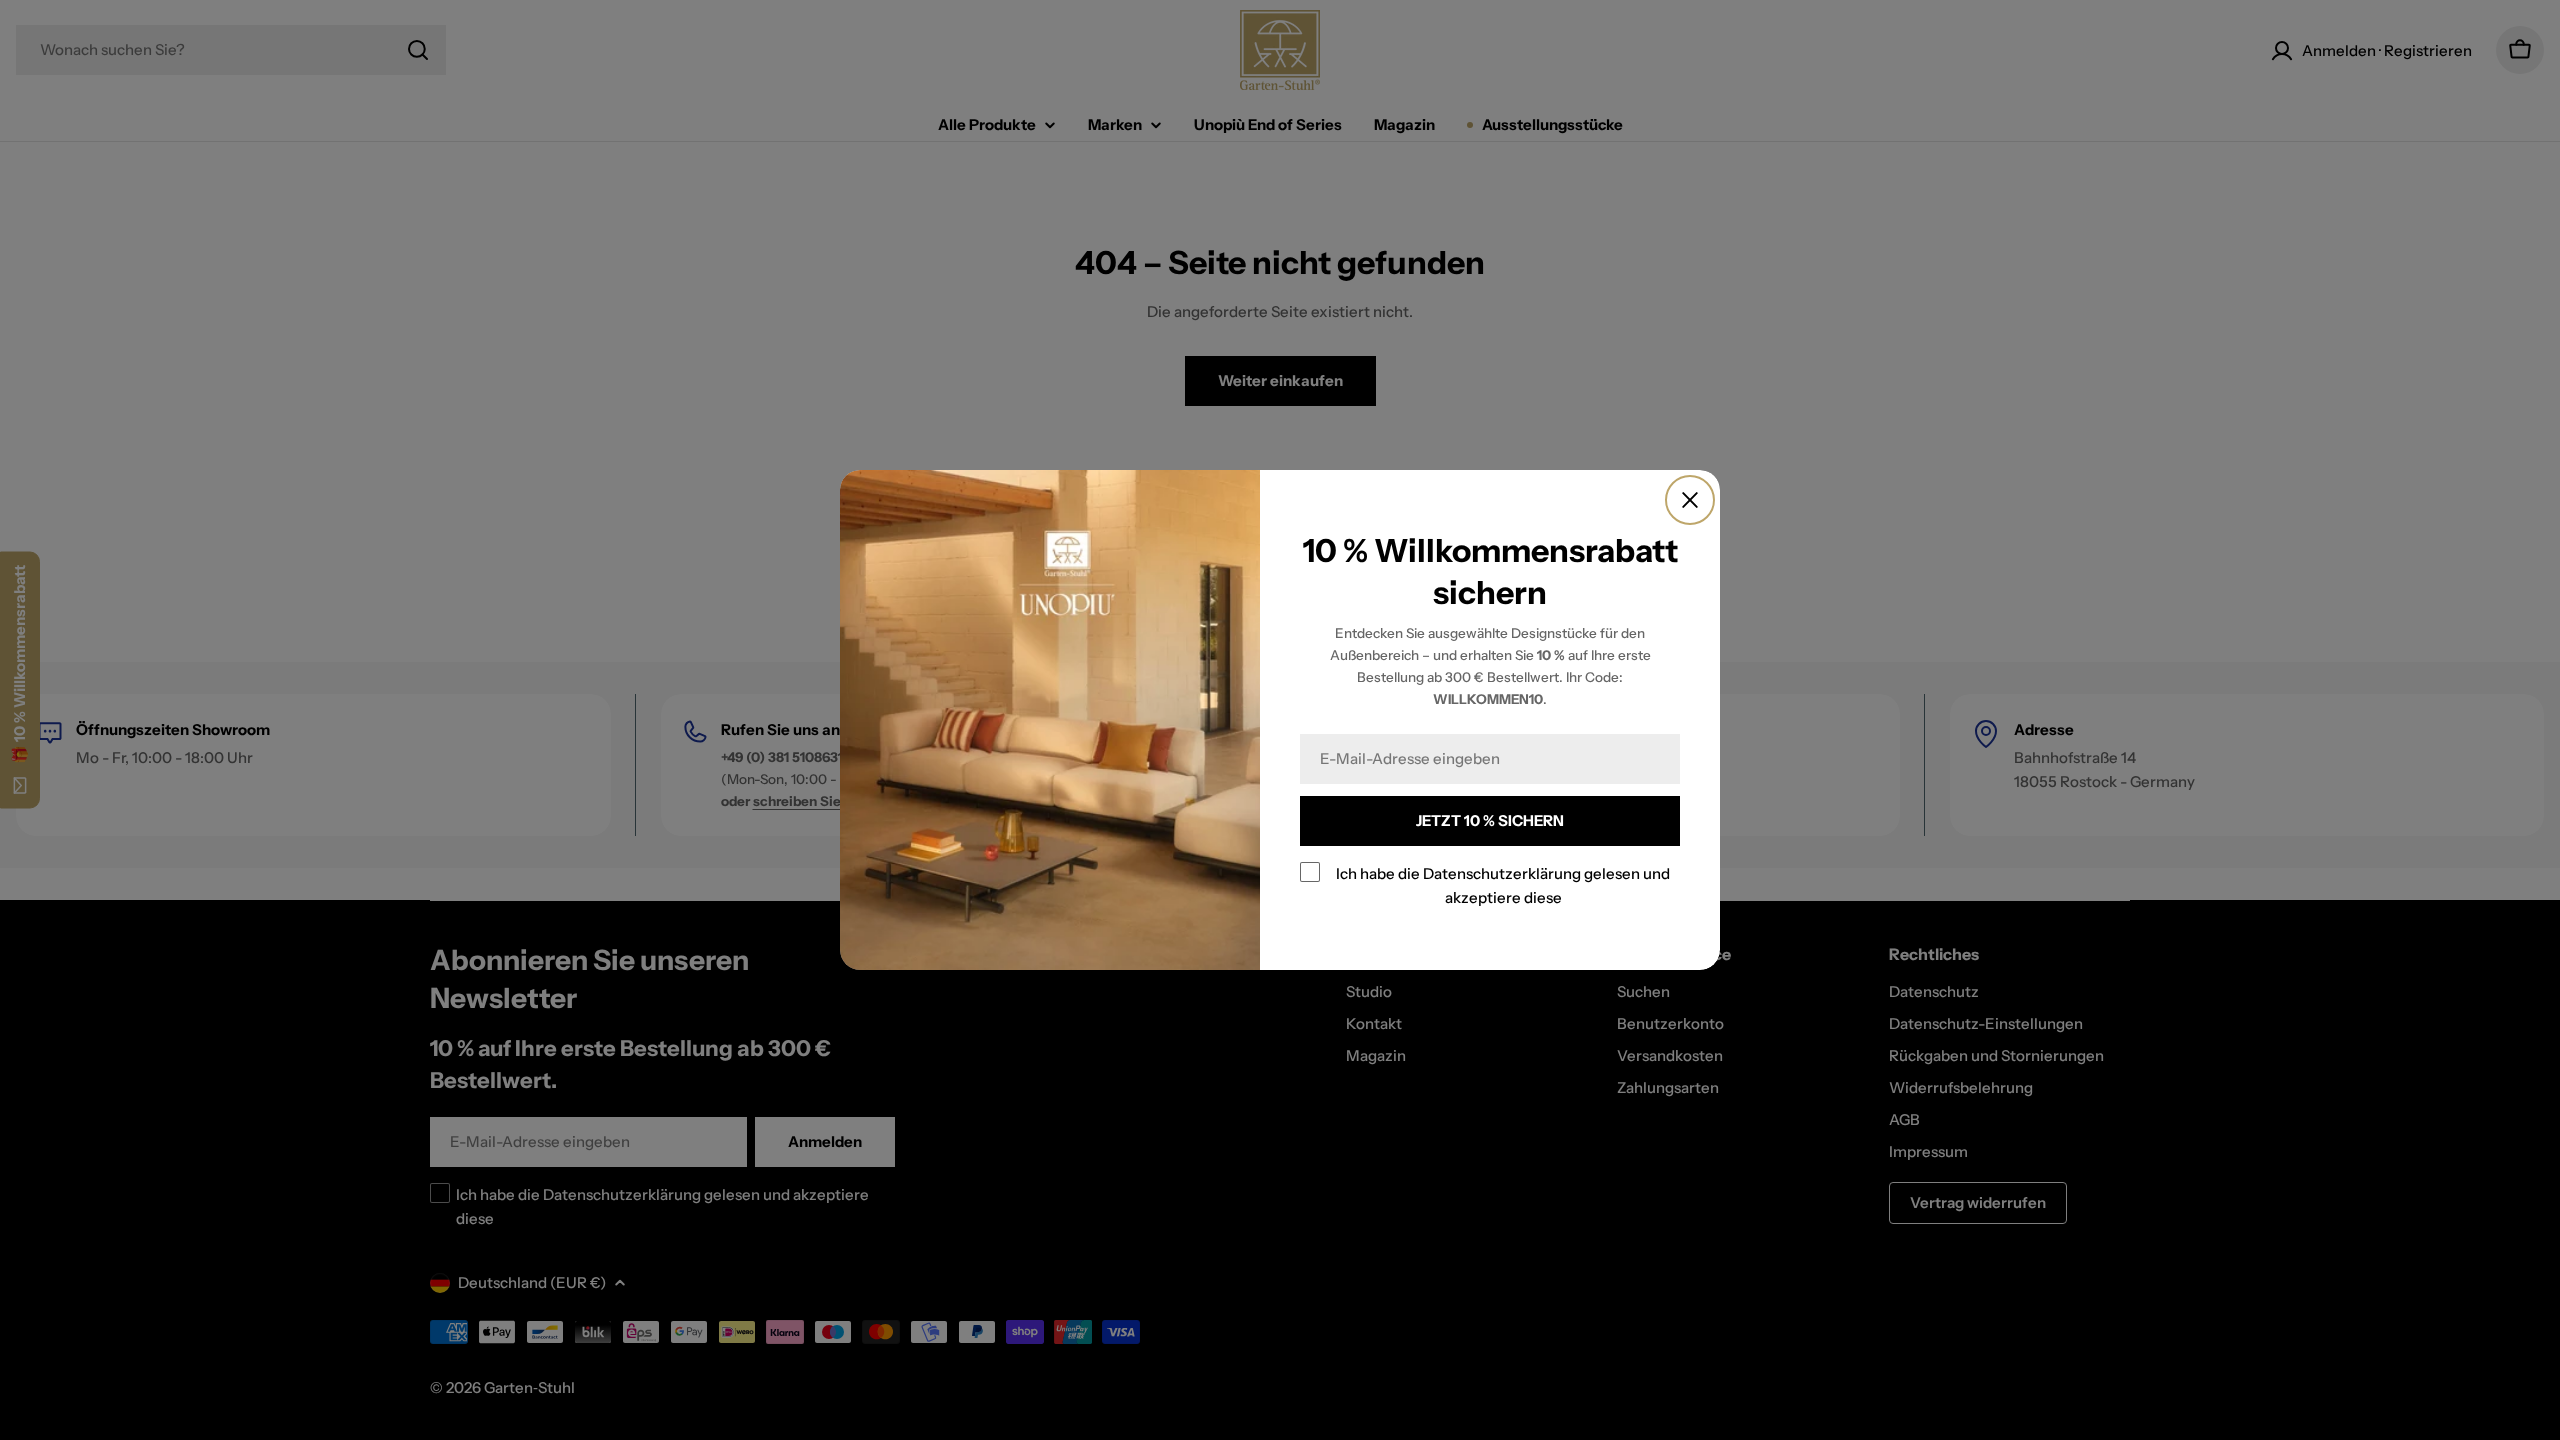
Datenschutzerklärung (1502, 873)
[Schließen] (1690, 500)
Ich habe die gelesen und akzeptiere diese (1503, 885)
